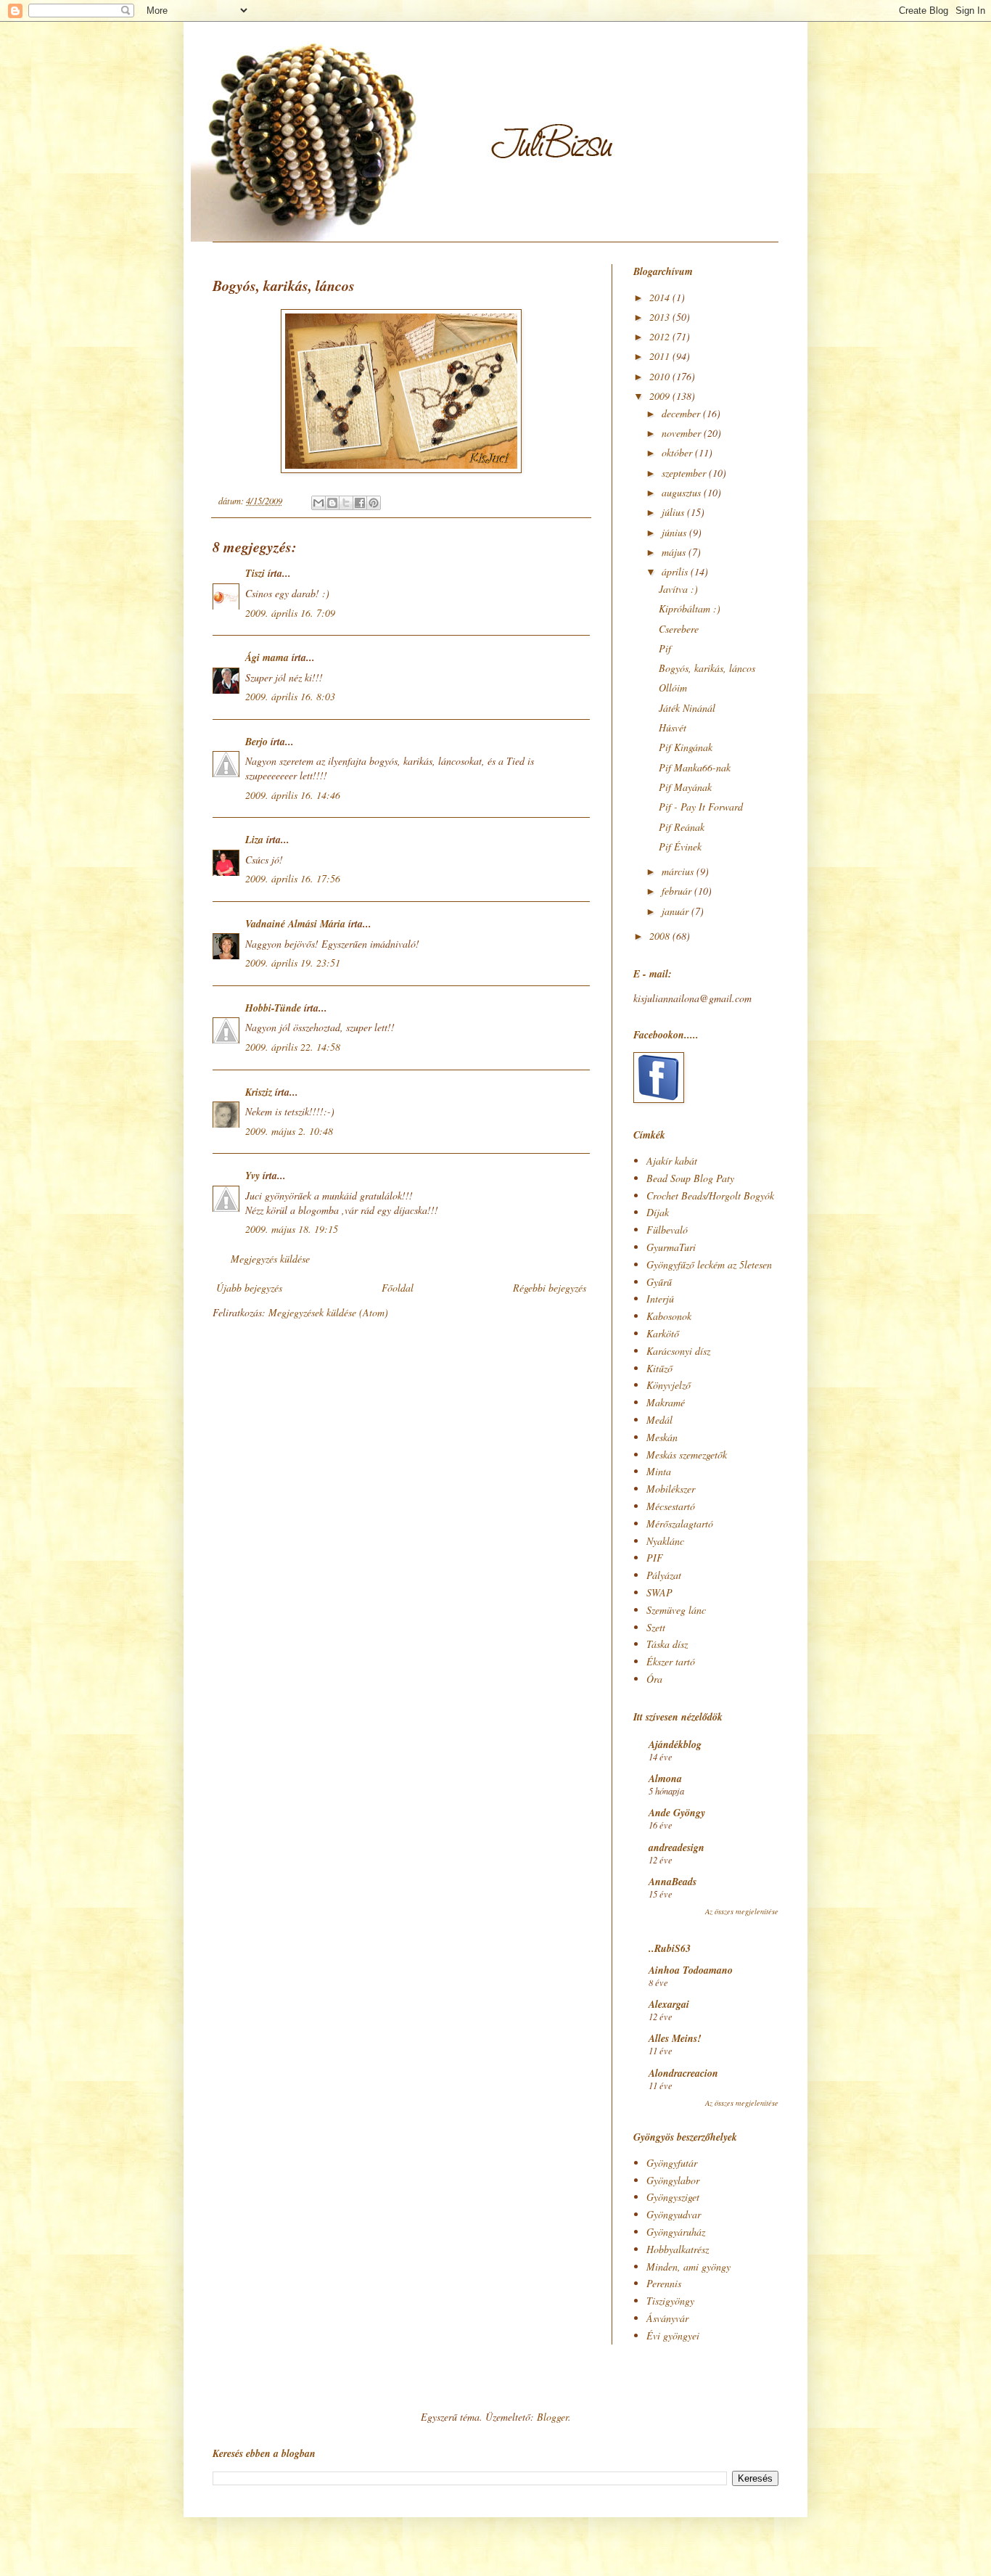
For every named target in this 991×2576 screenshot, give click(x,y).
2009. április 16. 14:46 (293, 795)
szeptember (685, 473)
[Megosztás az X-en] (346, 503)
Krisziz (259, 1092)
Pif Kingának (686, 747)
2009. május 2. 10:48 (289, 1131)
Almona (665, 1779)
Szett (656, 1627)
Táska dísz (667, 1644)
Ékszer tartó (671, 1661)
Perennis (664, 2283)
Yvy (252, 1176)
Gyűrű (659, 1282)
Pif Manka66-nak (695, 767)
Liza (254, 840)
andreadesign (677, 1847)
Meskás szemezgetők (687, 1455)
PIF (655, 1558)
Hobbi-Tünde (273, 1008)
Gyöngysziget (673, 2197)
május (675, 552)
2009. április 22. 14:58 (293, 1047)
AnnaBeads (673, 1882)
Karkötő (663, 1333)
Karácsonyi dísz (678, 1351)
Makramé (666, 1402)
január (677, 911)
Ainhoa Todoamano (691, 1970)
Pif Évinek (680, 846)
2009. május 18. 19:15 (292, 1229)
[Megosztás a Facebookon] (360, 503)
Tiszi (255, 573)
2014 (661, 297)
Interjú (660, 1299)
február (678, 891)
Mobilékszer (671, 1489)
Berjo (256, 742)
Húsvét (673, 727)
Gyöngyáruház (676, 2232)
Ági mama (267, 657)
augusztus (683, 492)
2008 (661, 936)
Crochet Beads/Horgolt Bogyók (710, 1195)
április (676, 571)
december (682, 413)
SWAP (659, 1592)
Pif (665, 648)
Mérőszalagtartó (680, 1523)
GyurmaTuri (671, 1247)
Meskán (662, 1437)
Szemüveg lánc (676, 1610)
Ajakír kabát (672, 1161)
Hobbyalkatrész (678, 2249)
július (674, 512)
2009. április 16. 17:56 (293, 878)
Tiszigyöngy (670, 2301)
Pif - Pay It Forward (701, 807)
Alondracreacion (683, 2073)
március (679, 871)
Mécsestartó (671, 1506)
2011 (661, 356)
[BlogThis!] (332, 503)
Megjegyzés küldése (270, 1259)
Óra (654, 1679)
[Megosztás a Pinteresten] (374, 503)
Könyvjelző (669, 1385)
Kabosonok (669, 1316)
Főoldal (398, 1288)
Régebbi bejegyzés (550, 1288)
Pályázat (664, 1575)
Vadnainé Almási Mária (295, 924)
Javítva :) (678, 589)
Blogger (552, 2417)
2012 (661, 336)
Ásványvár (667, 2318)
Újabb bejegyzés (249, 1288)
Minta (659, 1471)
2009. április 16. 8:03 (290, 696)
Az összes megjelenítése (742, 1911)
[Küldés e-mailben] (318, 503)
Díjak (658, 1212)
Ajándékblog (675, 1744)
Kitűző (659, 1368)
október (678, 452)
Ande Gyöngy (677, 1813)
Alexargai (669, 2004)
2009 (661, 396)
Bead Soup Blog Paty (690, 1178)
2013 (661, 317)
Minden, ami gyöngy (688, 2267)
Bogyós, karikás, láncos (707, 668)
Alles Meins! (675, 2038)
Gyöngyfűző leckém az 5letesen (709, 1264)
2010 (661, 376)
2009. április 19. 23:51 (293, 963)
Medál (659, 1420)
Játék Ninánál (687, 708)
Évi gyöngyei (673, 2335)
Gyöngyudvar (674, 2214)
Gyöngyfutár (672, 2163)
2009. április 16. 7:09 (290, 613)
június (675, 532)
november (683, 433)
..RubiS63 (670, 1948)
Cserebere (679, 629)
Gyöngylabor (673, 2180)
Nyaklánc (665, 1541)
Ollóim (673, 688)
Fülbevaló (667, 1230)
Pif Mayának (685, 787)
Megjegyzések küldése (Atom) (328, 1312)
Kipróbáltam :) (690, 608)
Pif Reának (682, 827)
